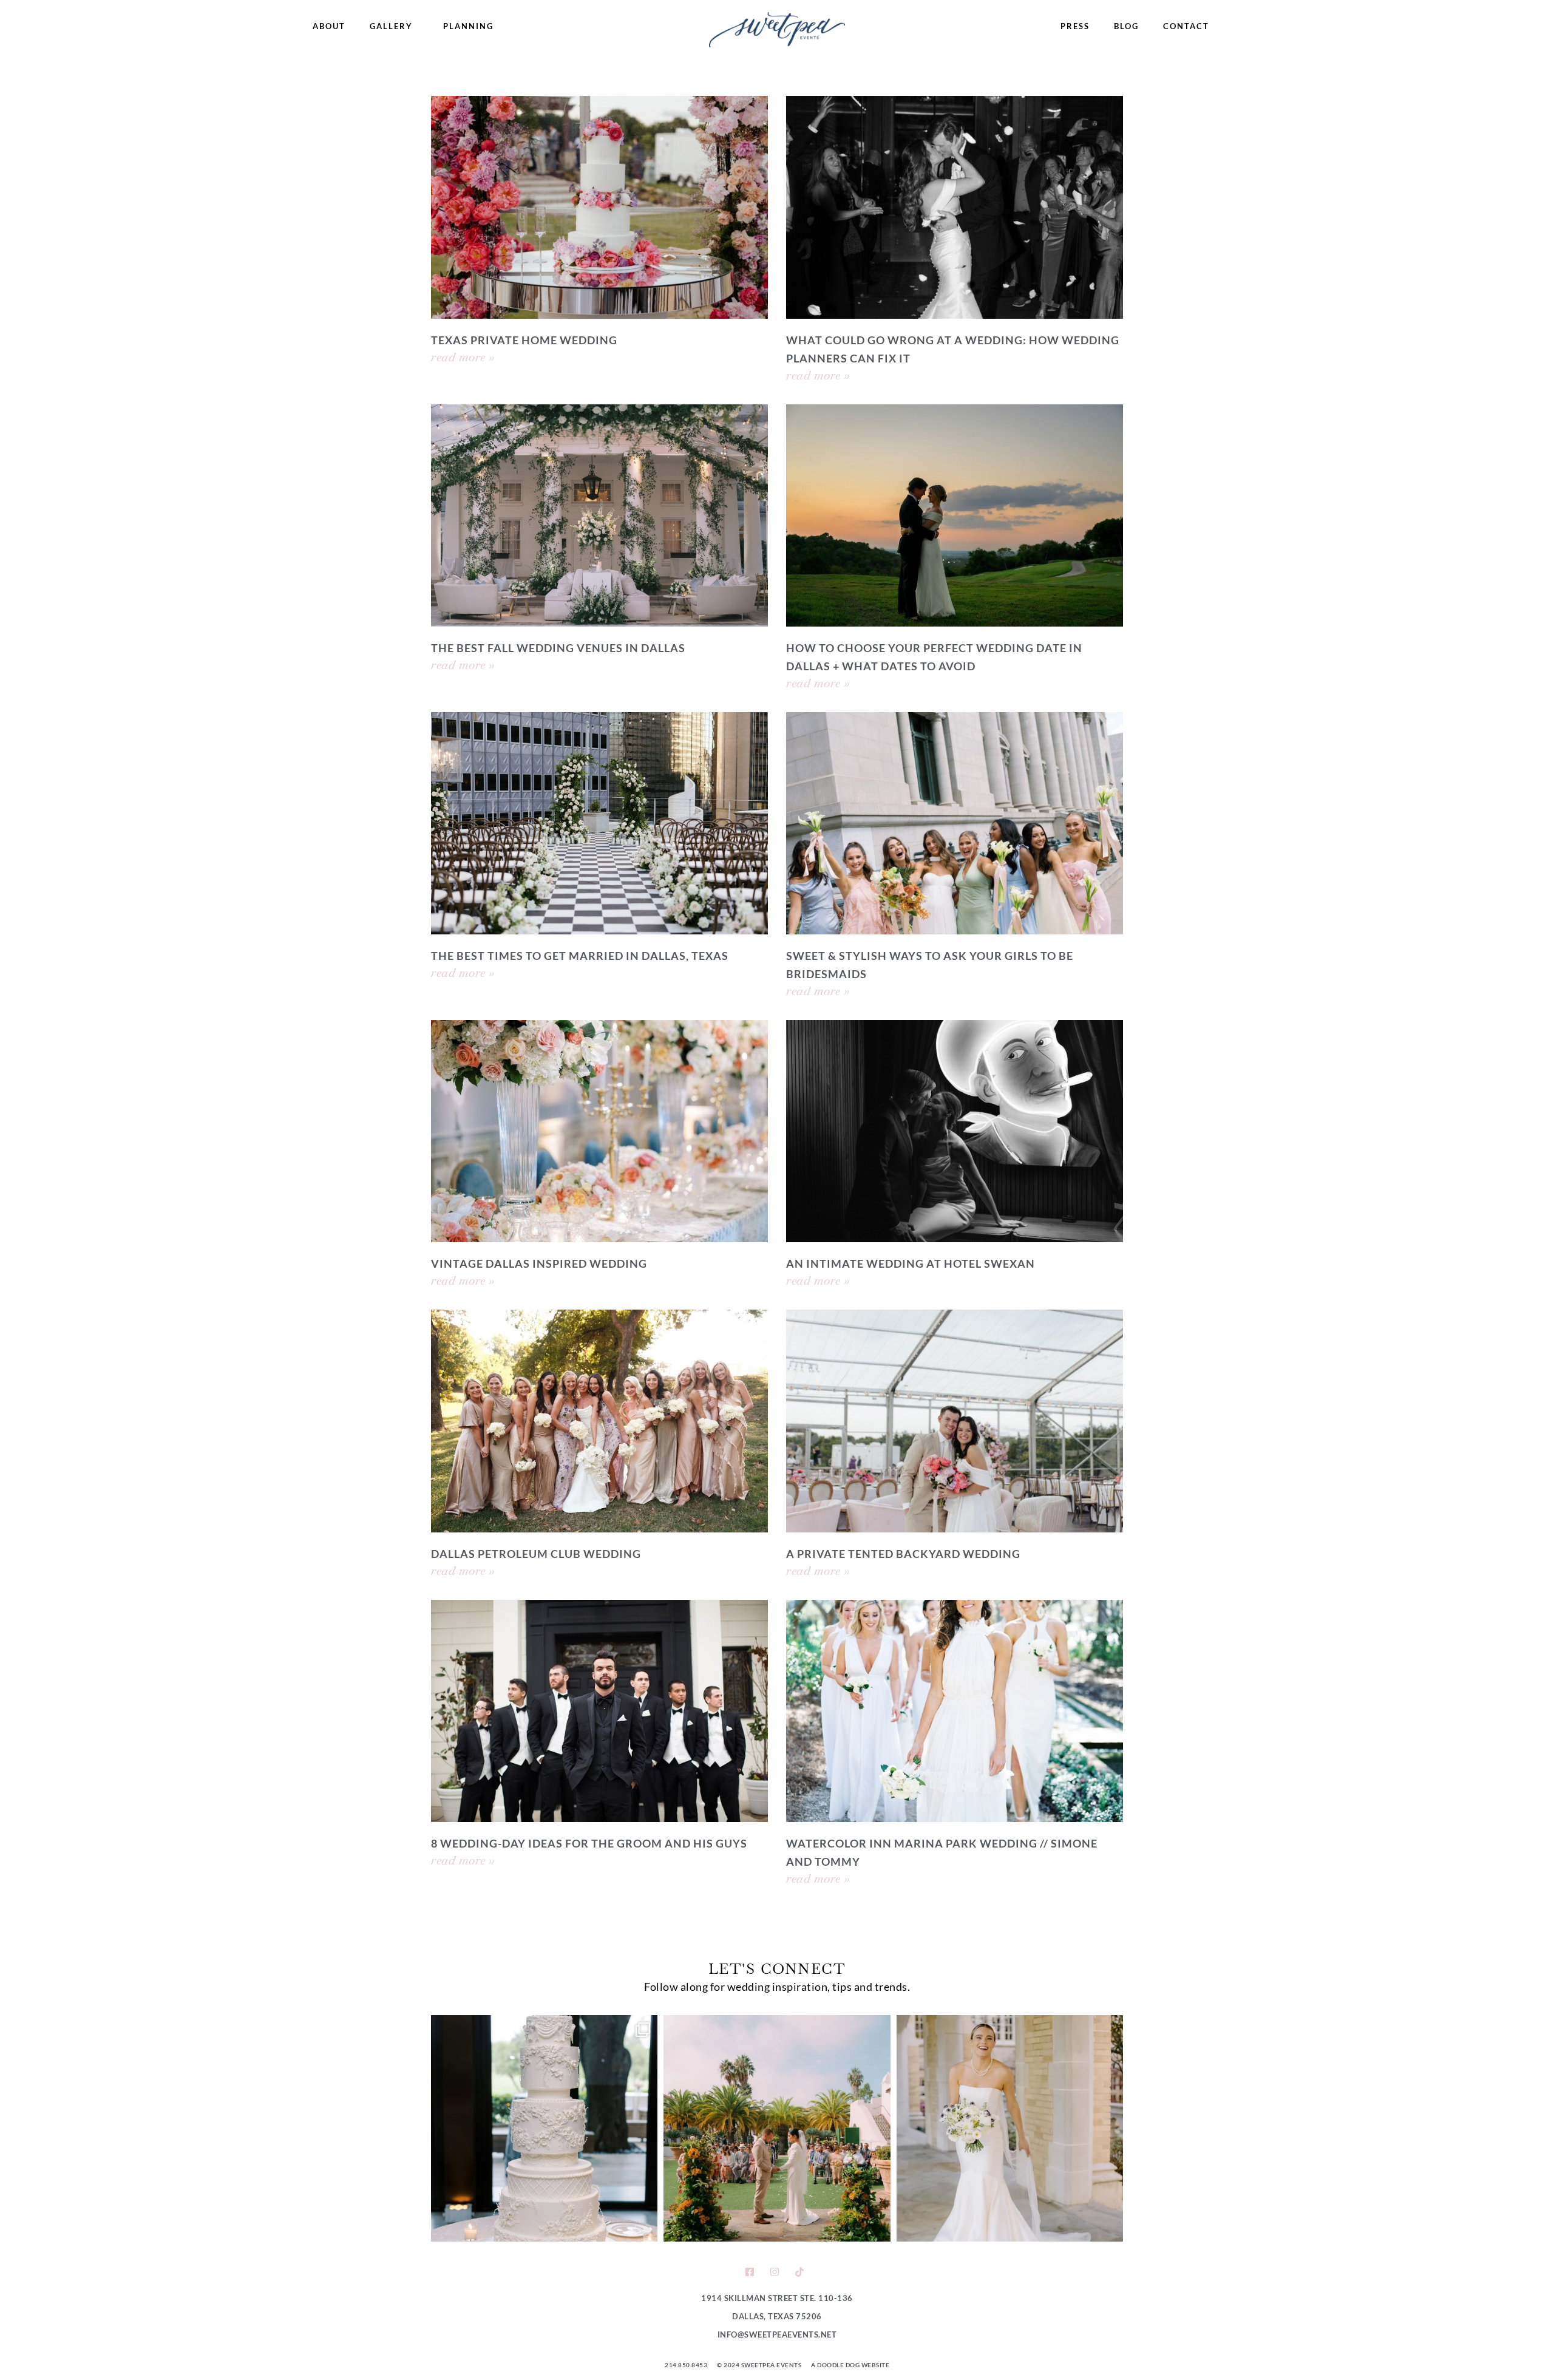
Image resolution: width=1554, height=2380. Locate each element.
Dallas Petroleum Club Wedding (536, 1554)
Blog (1126, 26)
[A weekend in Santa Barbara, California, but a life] (777, 2128)
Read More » (463, 357)
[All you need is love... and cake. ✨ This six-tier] (544, 2128)
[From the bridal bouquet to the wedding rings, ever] (1010, 2128)
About (329, 26)
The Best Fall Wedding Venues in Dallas (558, 648)
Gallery (391, 26)
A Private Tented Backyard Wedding (903, 1554)
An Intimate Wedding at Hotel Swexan (911, 1263)
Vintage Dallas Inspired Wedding (539, 1263)
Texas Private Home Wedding (524, 340)
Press (1075, 26)
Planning (468, 26)
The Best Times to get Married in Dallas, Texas (580, 956)
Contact (1186, 26)
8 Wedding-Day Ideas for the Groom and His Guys (589, 1843)
